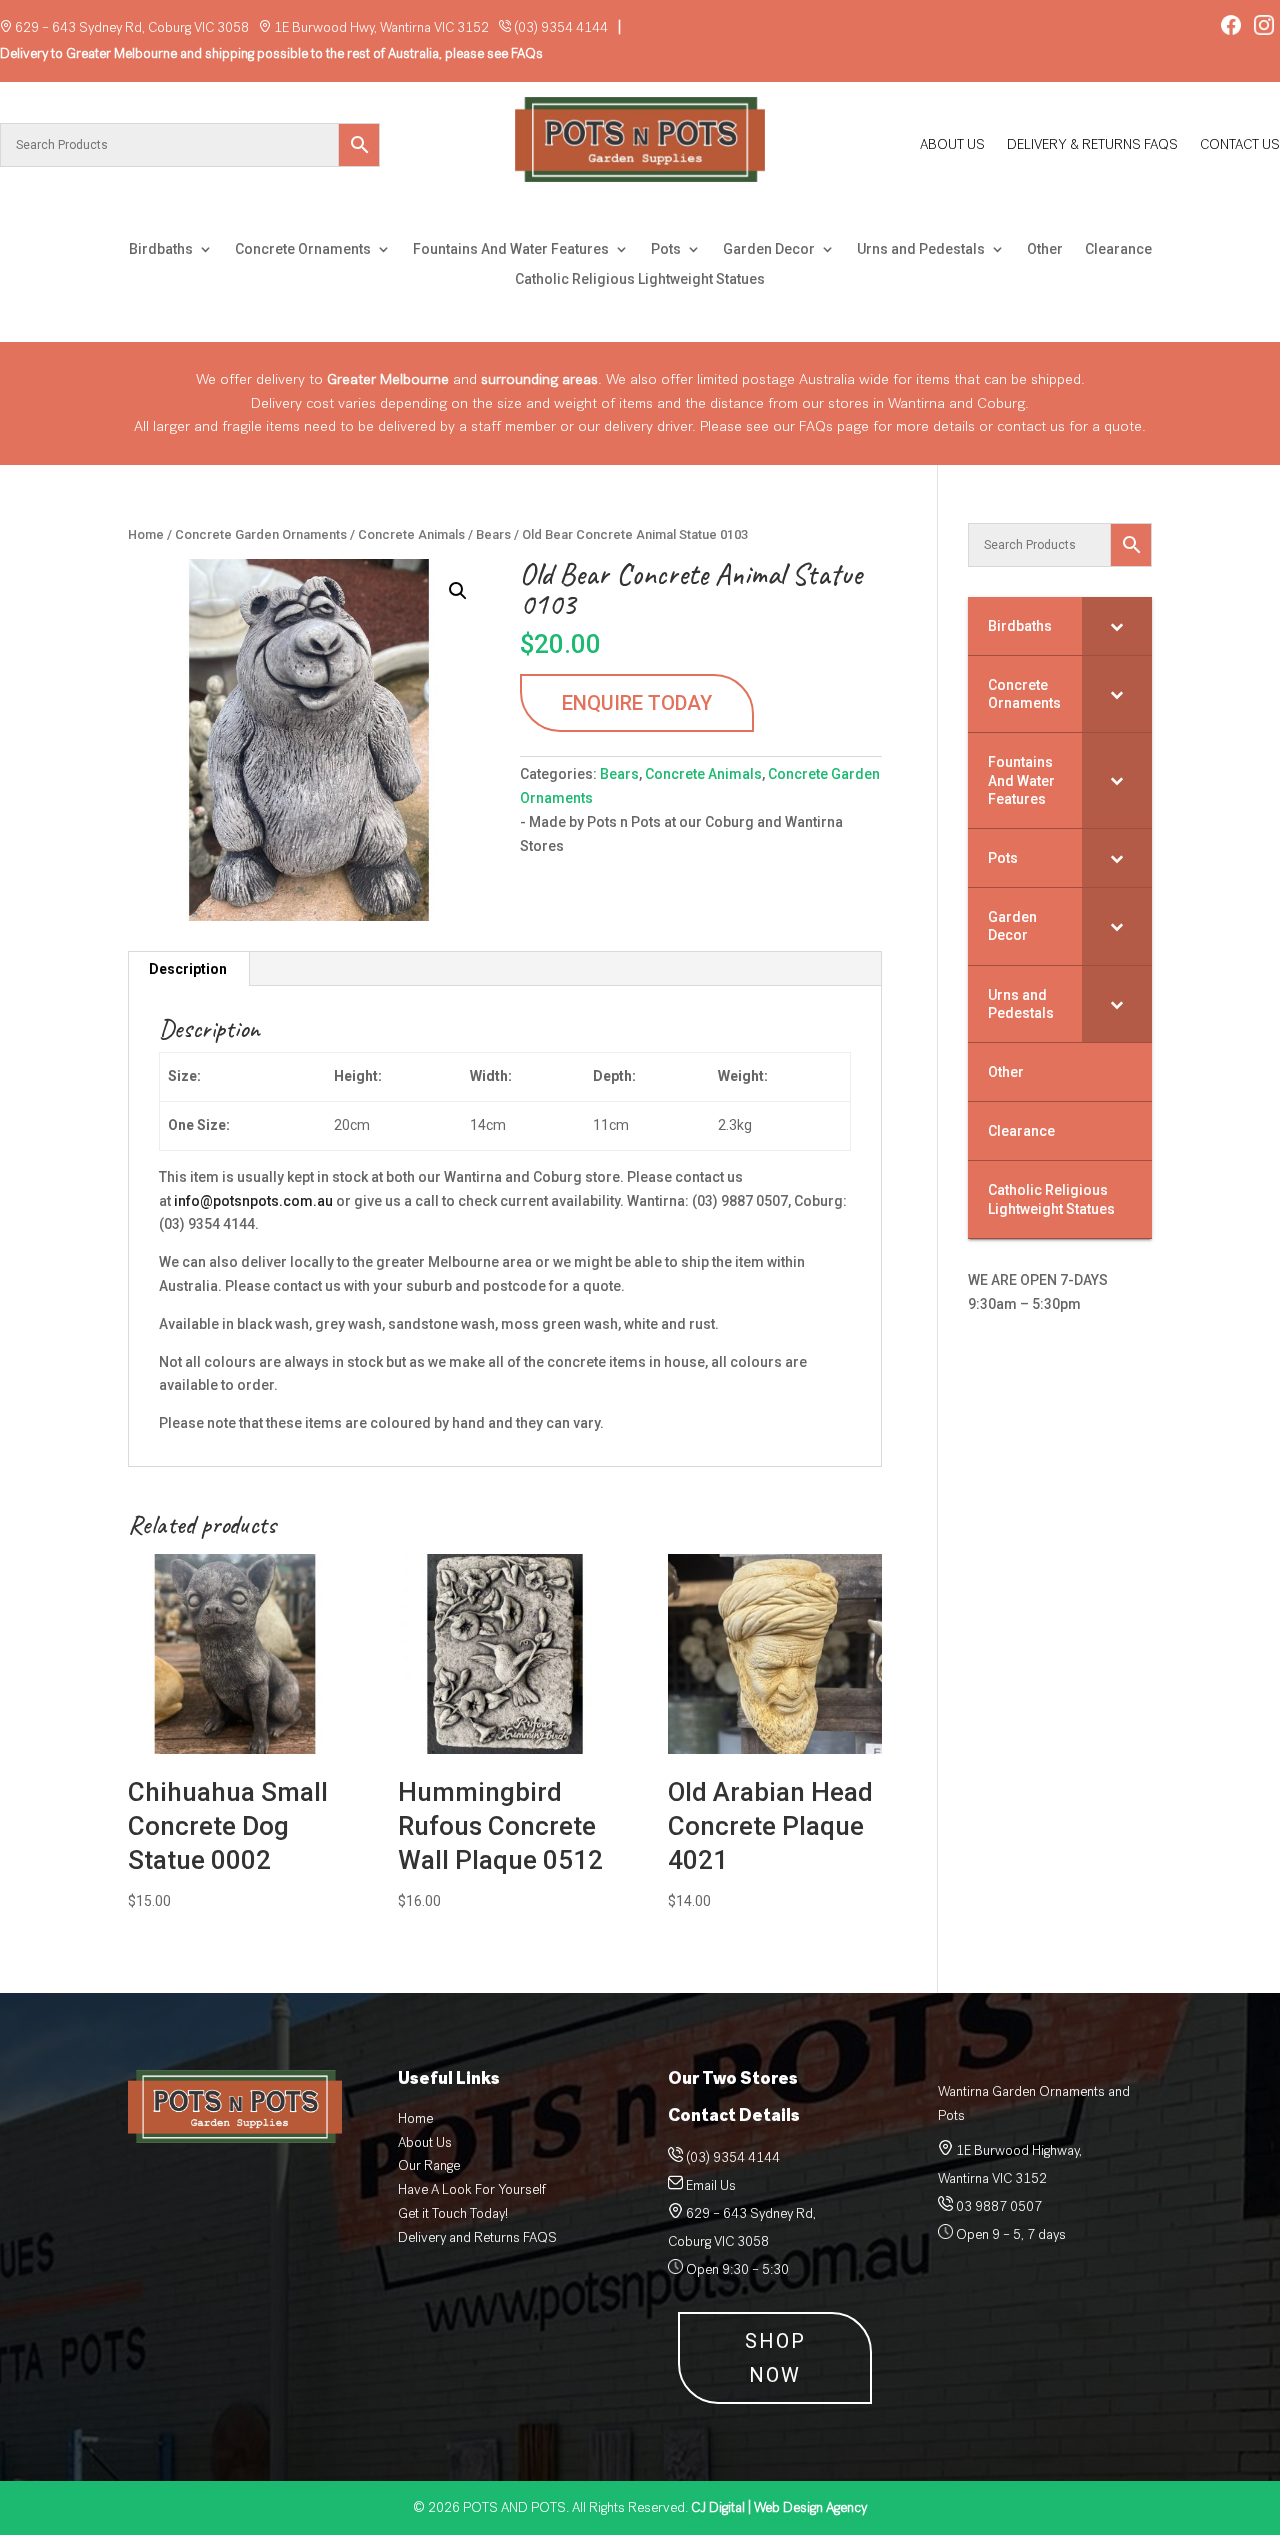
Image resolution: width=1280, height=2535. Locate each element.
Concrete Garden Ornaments (261, 534)
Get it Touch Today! (453, 2213)
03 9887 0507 (997, 2206)
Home (146, 534)
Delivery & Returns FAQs (1092, 146)
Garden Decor (769, 249)
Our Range (429, 2165)
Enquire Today (637, 703)
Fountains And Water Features (511, 249)
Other (1045, 249)
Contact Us (1240, 146)
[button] (458, 591)
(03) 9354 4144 (561, 27)
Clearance (1118, 249)
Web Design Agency (779, 2507)
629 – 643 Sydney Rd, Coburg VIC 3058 (132, 27)
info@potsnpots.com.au (253, 1201)
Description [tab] (188, 969)
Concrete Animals (411, 534)
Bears (493, 534)
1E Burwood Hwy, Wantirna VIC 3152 (381, 27)
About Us (952, 146)
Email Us (711, 2185)
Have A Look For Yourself (472, 2189)
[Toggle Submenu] (1117, 626)
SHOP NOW (775, 2358)
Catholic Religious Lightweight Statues (640, 279)
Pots (666, 249)
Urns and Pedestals (921, 249)
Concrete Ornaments (303, 249)
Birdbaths (161, 249)
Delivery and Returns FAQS (477, 2237)
